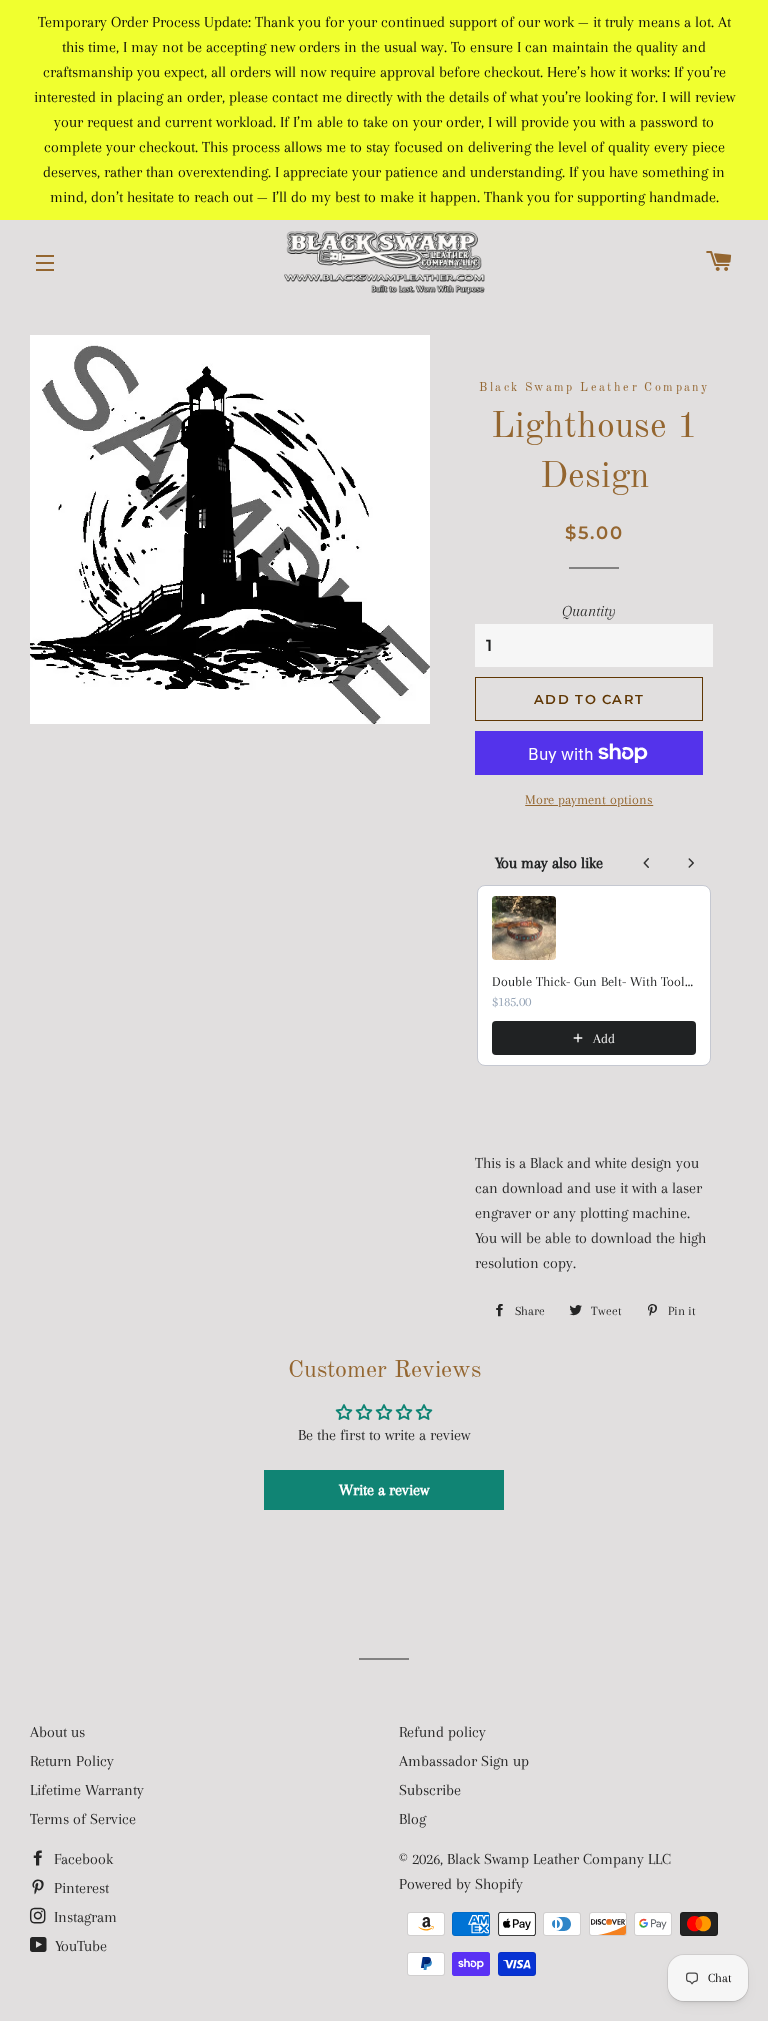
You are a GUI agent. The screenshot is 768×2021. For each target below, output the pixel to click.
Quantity (589, 611)
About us (57, 1732)
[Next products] (691, 863)
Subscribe (430, 1790)
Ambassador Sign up (464, 1761)
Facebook (81, 1859)
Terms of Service (83, 1819)
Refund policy (442, 1732)
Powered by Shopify (461, 1884)
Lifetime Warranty (87, 1790)
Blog (412, 1819)
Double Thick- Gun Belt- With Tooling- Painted (593, 981)
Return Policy (72, 1761)
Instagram (83, 1917)
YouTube (79, 1946)
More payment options (589, 799)
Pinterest (79, 1888)
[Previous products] (647, 863)
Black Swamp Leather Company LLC (559, 1859)
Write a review (384, 1490)
